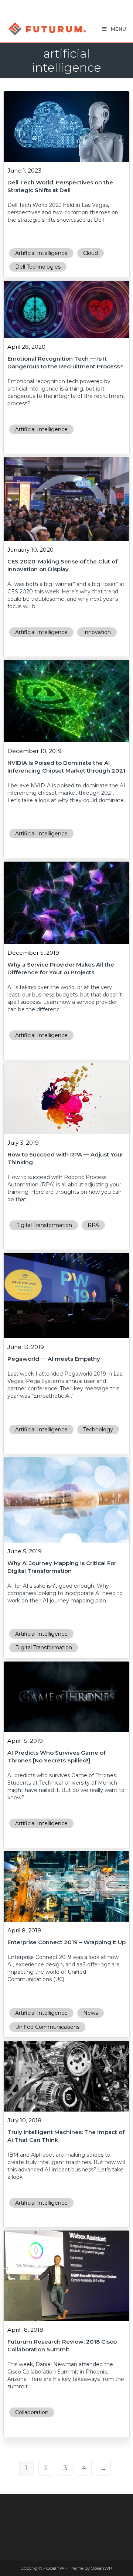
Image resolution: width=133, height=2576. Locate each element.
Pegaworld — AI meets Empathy (54, 1359)
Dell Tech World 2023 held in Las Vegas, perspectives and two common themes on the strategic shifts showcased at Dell (63, 212)
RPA (93, 1225)
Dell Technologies (38, 267)
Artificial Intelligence (41, 253)
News (91, 2013)
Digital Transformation (44, 1225)
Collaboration (32, 2412)
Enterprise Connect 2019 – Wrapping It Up (66, 1942)
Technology (98, 1430)
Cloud (91, 253)
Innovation (97, 632)
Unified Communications (47, 2027)
